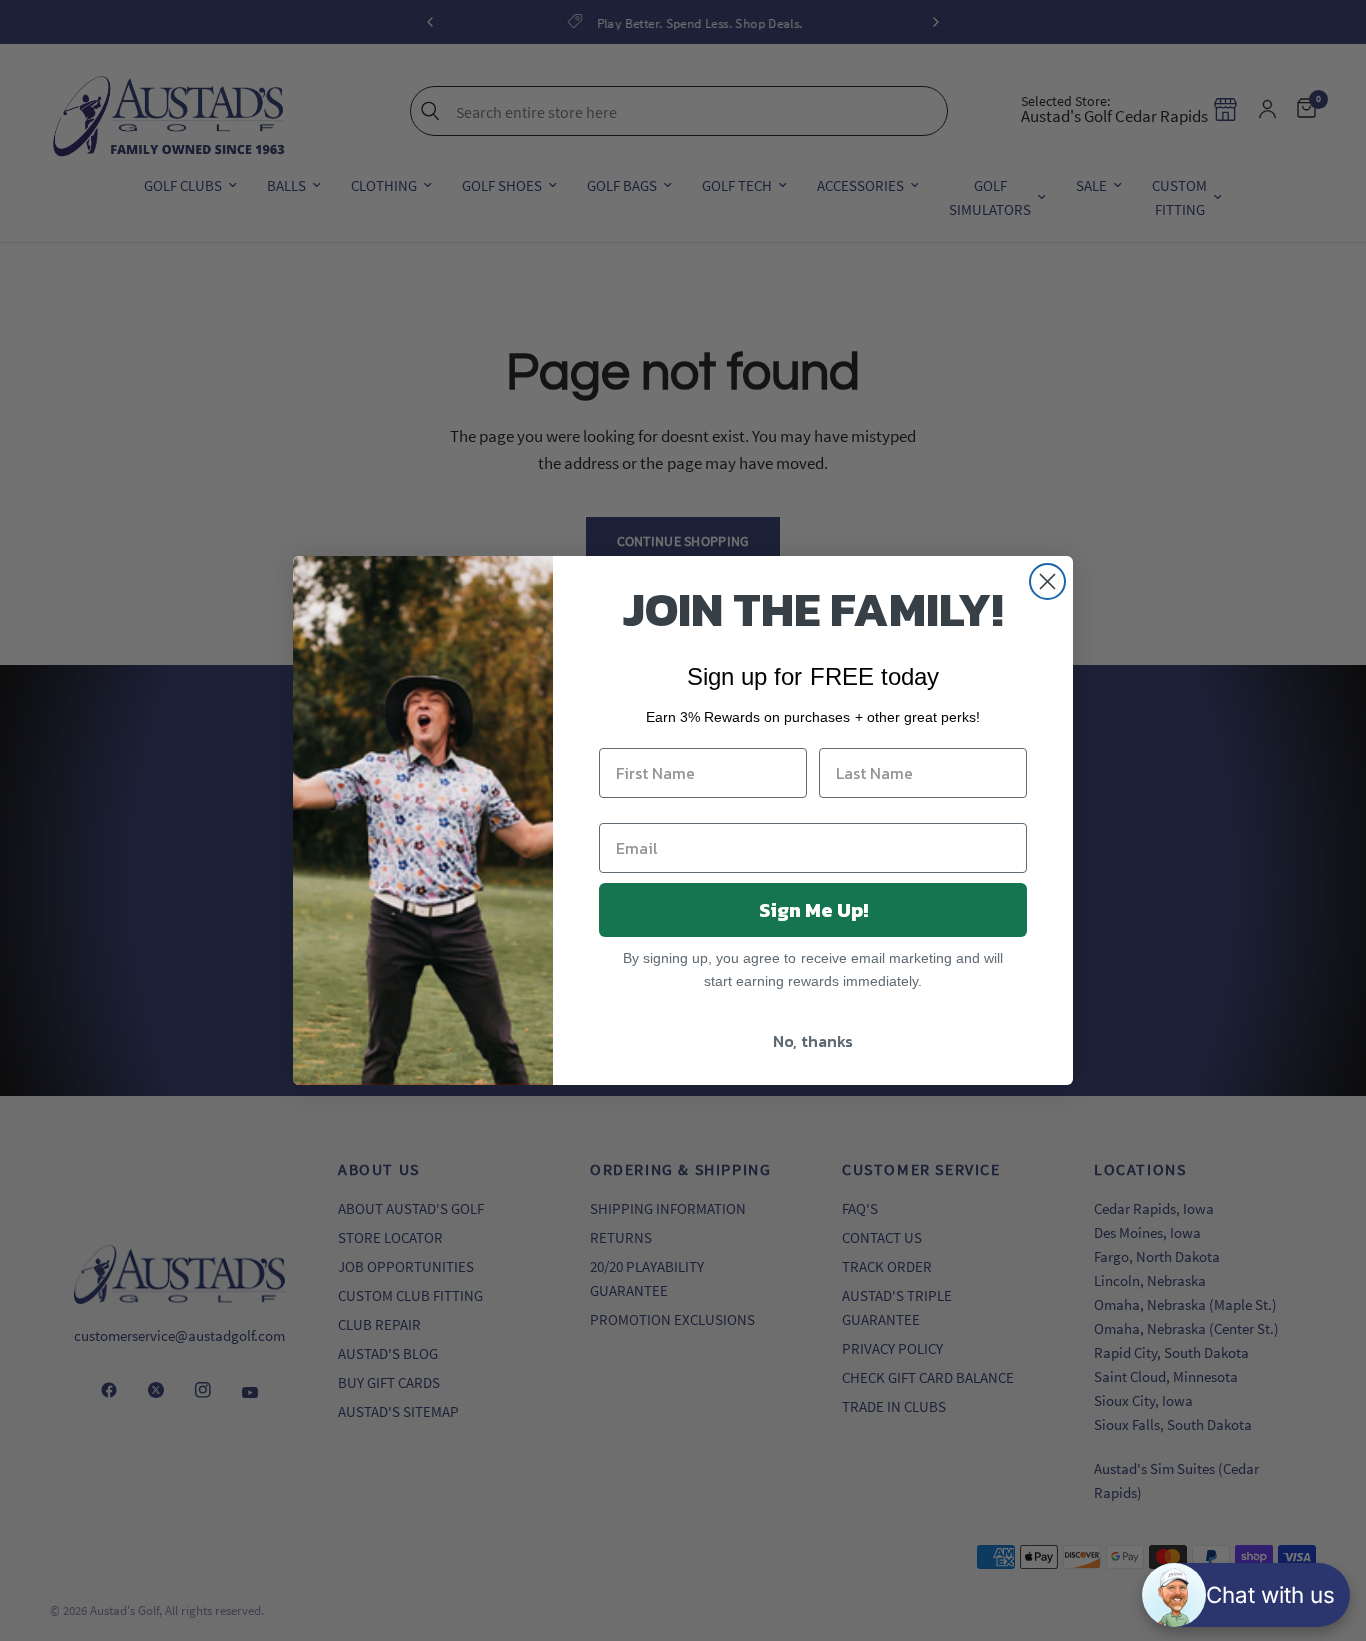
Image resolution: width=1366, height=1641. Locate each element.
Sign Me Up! (813, 910)
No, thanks (813, 1041)
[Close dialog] (1047, 581)
